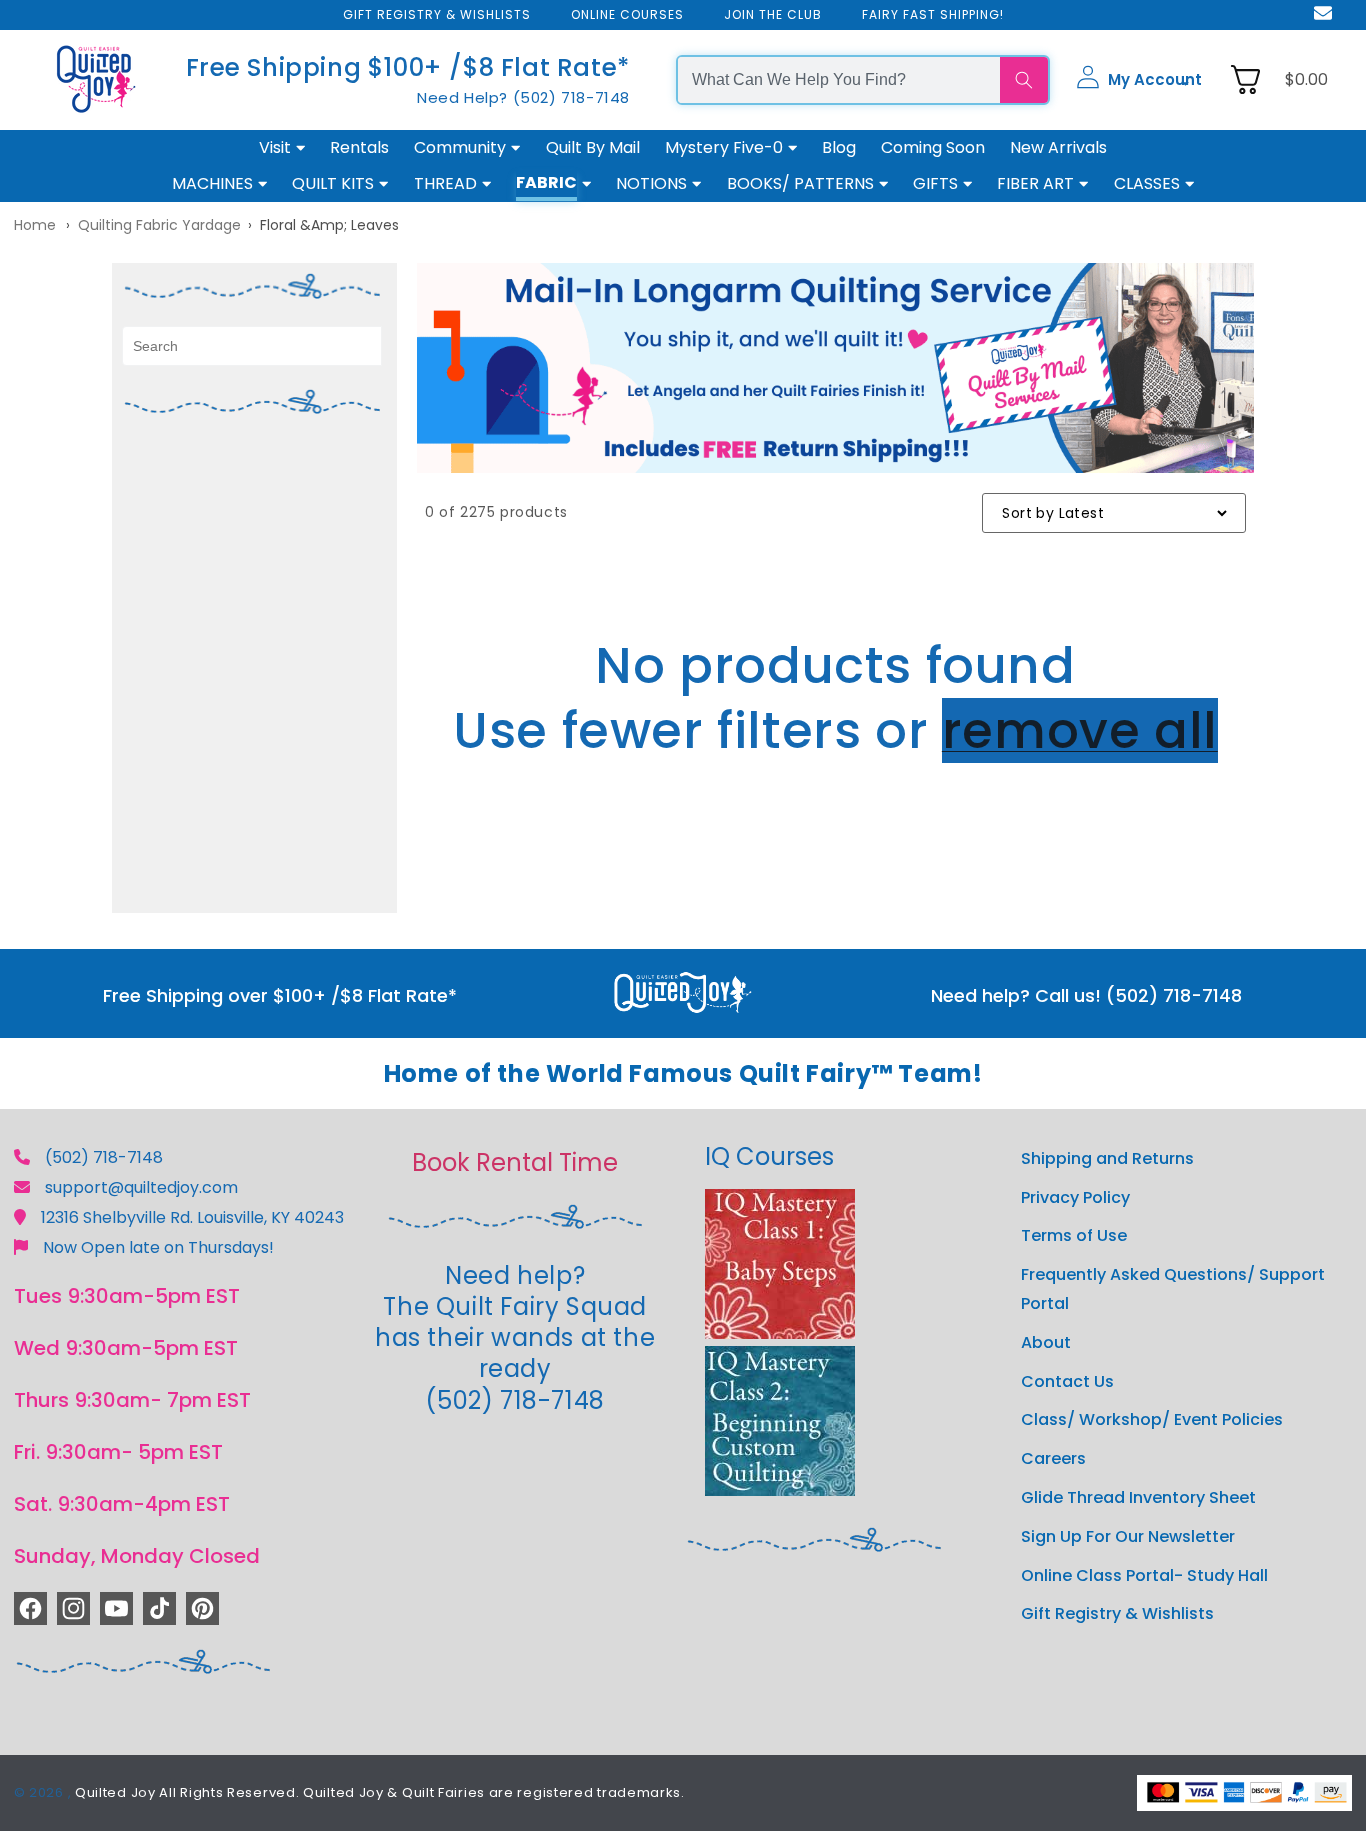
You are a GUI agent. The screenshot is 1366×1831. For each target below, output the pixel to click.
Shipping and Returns (1107, 1158)
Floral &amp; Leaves (329, 225)
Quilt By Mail (593, 147)
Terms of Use (1074, 1235)
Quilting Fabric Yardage (159, 225)
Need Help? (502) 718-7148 (523, 97)
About (1046, 1342)
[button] (1139, 80)
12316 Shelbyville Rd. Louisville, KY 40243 (192, 1217)
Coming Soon (933, 147)
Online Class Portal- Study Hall (1144, 1575)
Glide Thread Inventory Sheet (1138, 1497)
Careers (1053, 1458)
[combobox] (839, 80)
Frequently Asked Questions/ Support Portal (1173, 1289)
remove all (1080, 730)
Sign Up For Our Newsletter (1128, 1536)
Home (35, 225)
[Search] (1024, 80)
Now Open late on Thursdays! (158, 1247)
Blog (839, 147)
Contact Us (1067, 1381)
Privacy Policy (1075, 1197)
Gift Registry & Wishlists (1117, 1613)
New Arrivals (1058, 147)
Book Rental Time (515, 1162)
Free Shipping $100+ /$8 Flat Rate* (408, 67)
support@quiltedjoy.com (141, 1187)
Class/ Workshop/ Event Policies (1152, 1419)
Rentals (359, 147)
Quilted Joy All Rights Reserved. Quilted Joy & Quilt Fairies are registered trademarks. (380, 1792)
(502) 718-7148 (104, 1157)
